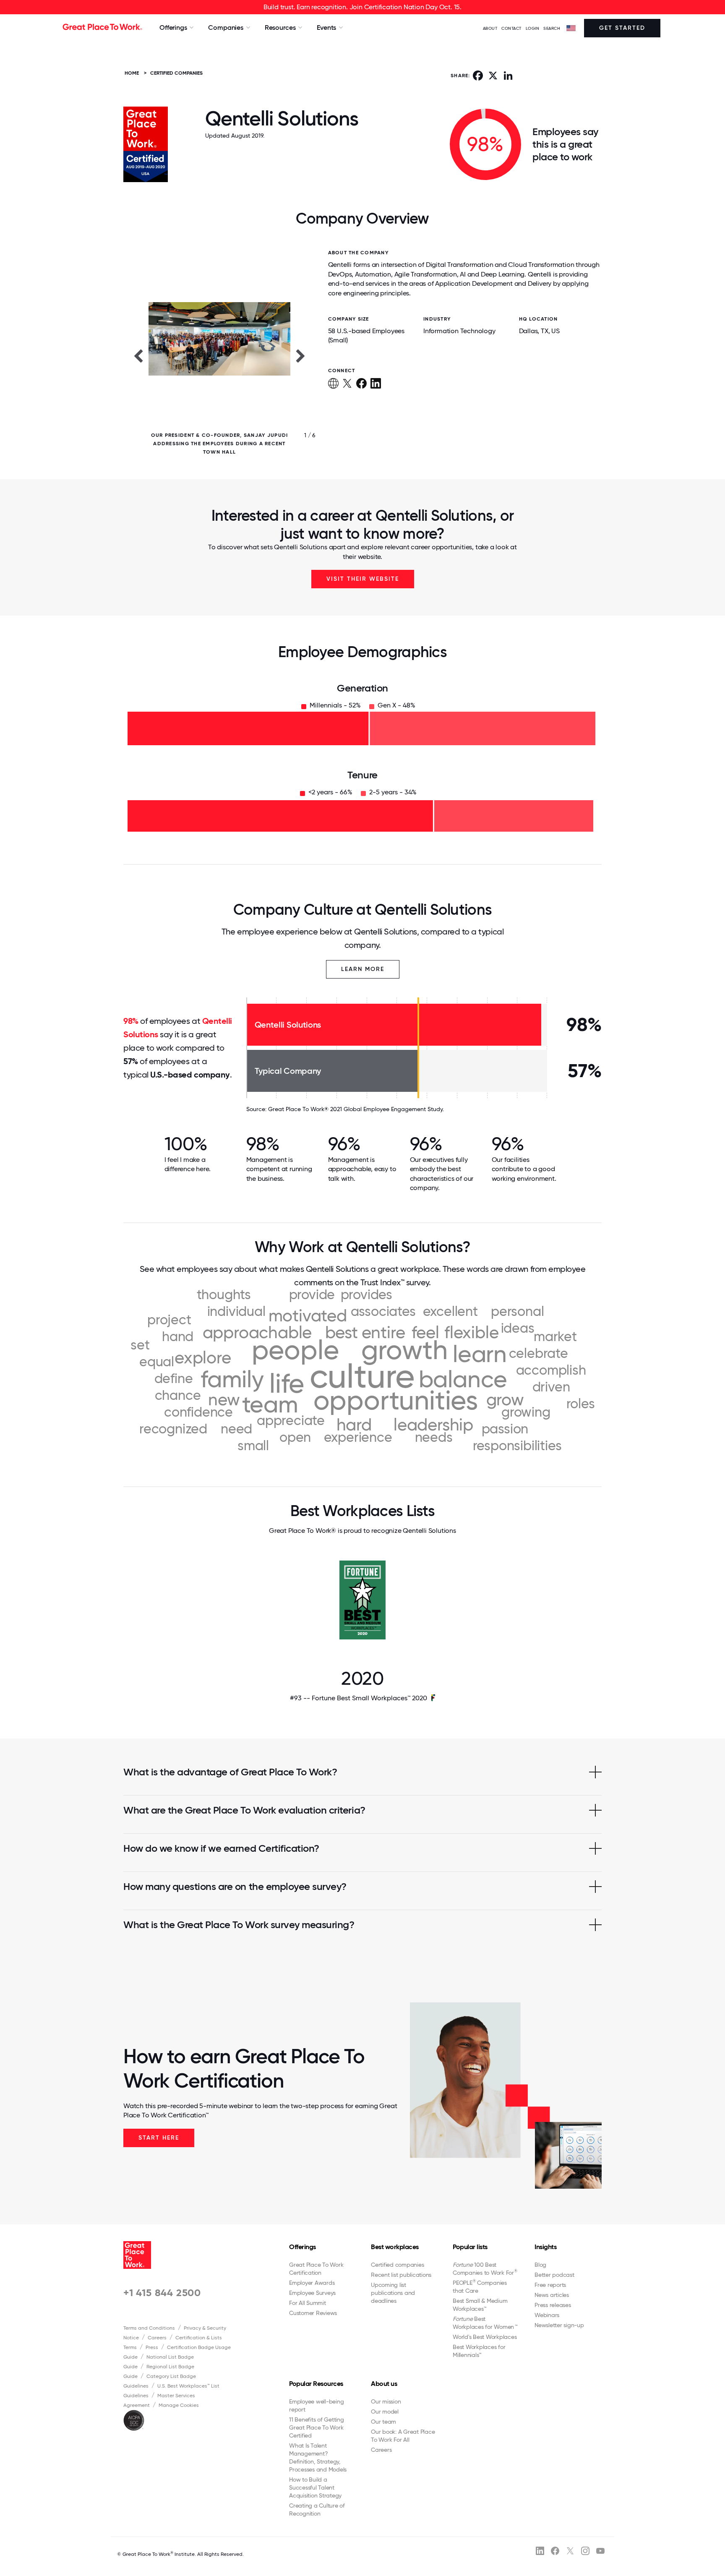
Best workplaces (395, 2247)
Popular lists (470, 2247)
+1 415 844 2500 (162, 2293)
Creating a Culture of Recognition (317, 2509)
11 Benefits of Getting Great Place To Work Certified (317, 2427)
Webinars (547, 2315)
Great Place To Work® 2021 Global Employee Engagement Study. (356, 1109)
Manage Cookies (179, 2405)
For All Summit (308, 2303)
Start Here (159, 2138)
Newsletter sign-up (559, 2325)
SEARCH (552, 28)
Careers (157, 2338)
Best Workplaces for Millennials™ (479, 2351)
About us (384, 2384)
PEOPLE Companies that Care (480, 2286)
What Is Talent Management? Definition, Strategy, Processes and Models (318, 2457)
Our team (383, 2422)
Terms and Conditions (149, 2328)
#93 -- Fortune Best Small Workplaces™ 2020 (359, 1698)
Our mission (386, 2401)
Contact (511, 28)
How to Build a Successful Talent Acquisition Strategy (315, 2487)
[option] (219, 355)
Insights (545, 2247)
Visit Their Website (363, 579)
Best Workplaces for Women (485, 2323)
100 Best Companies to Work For (485, 2269)
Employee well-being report (316, 2405)
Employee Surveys (312, 2293)
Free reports (550, 2285)
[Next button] (301, 355)
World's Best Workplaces (485, 2337)
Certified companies (397, 2265)
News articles (552, 2295)
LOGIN (533, 28)
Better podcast (554, 2275)
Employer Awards (312, 2283)
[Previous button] (138, 355)
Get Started (622, 28)
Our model (385, 2412)
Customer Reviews (313, 2313)
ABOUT (490, 28)
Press (152, 2347)
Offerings (303, 2247)
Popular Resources (316, 2384)
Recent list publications (401, 2275)
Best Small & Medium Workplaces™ (480, 2305)
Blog (540, 2265)
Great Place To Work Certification (316, 2269)
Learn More (363, 969)
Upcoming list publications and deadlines (393, 2293)
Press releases (553, 2305)
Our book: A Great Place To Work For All (403, 2436)
